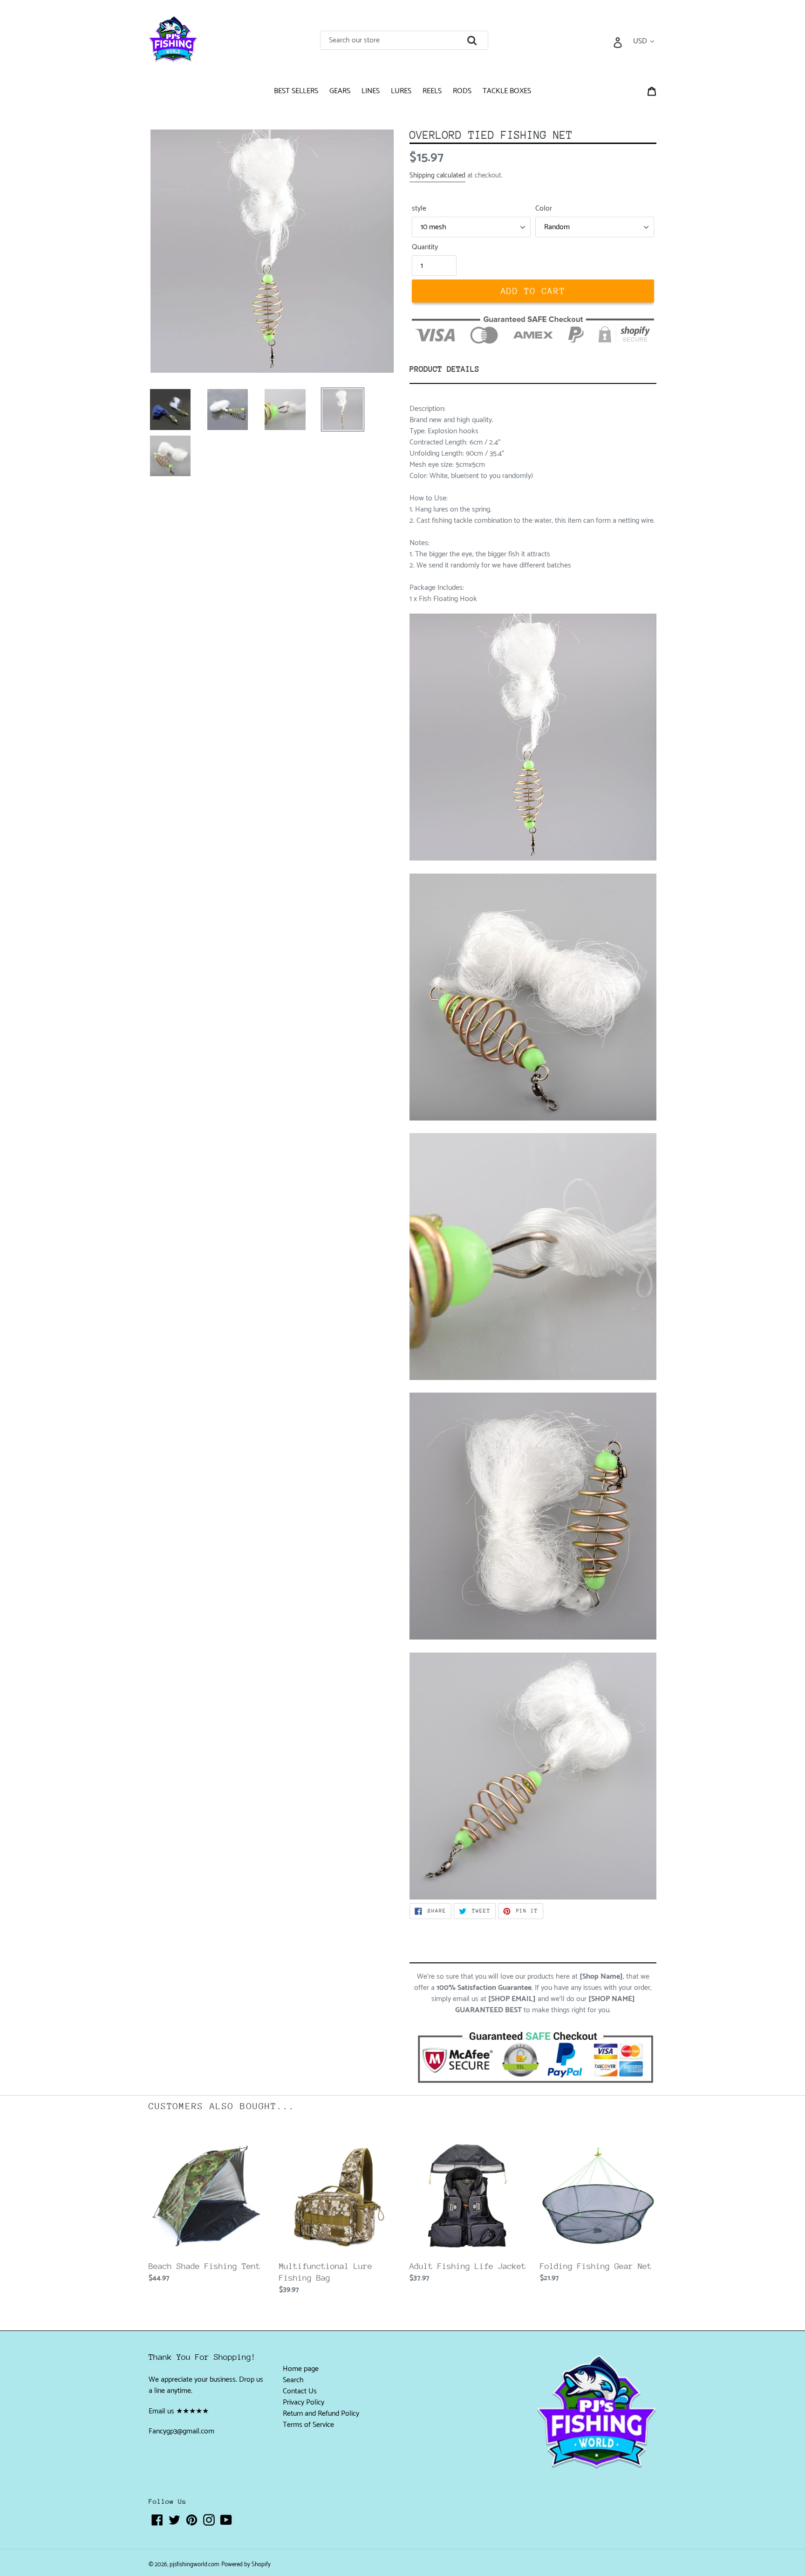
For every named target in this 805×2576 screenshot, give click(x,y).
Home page (301, 2369)
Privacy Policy (304, 2402)
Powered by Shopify (246, 2565)
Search (293, 2380)
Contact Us (300, 2391)
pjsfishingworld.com (194, 2565)
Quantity (425, 247)
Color (544, 209)
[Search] (485, 38)
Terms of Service (308, 2425)
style (419, 209)
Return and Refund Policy (321, 2414)
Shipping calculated (437, 175)
